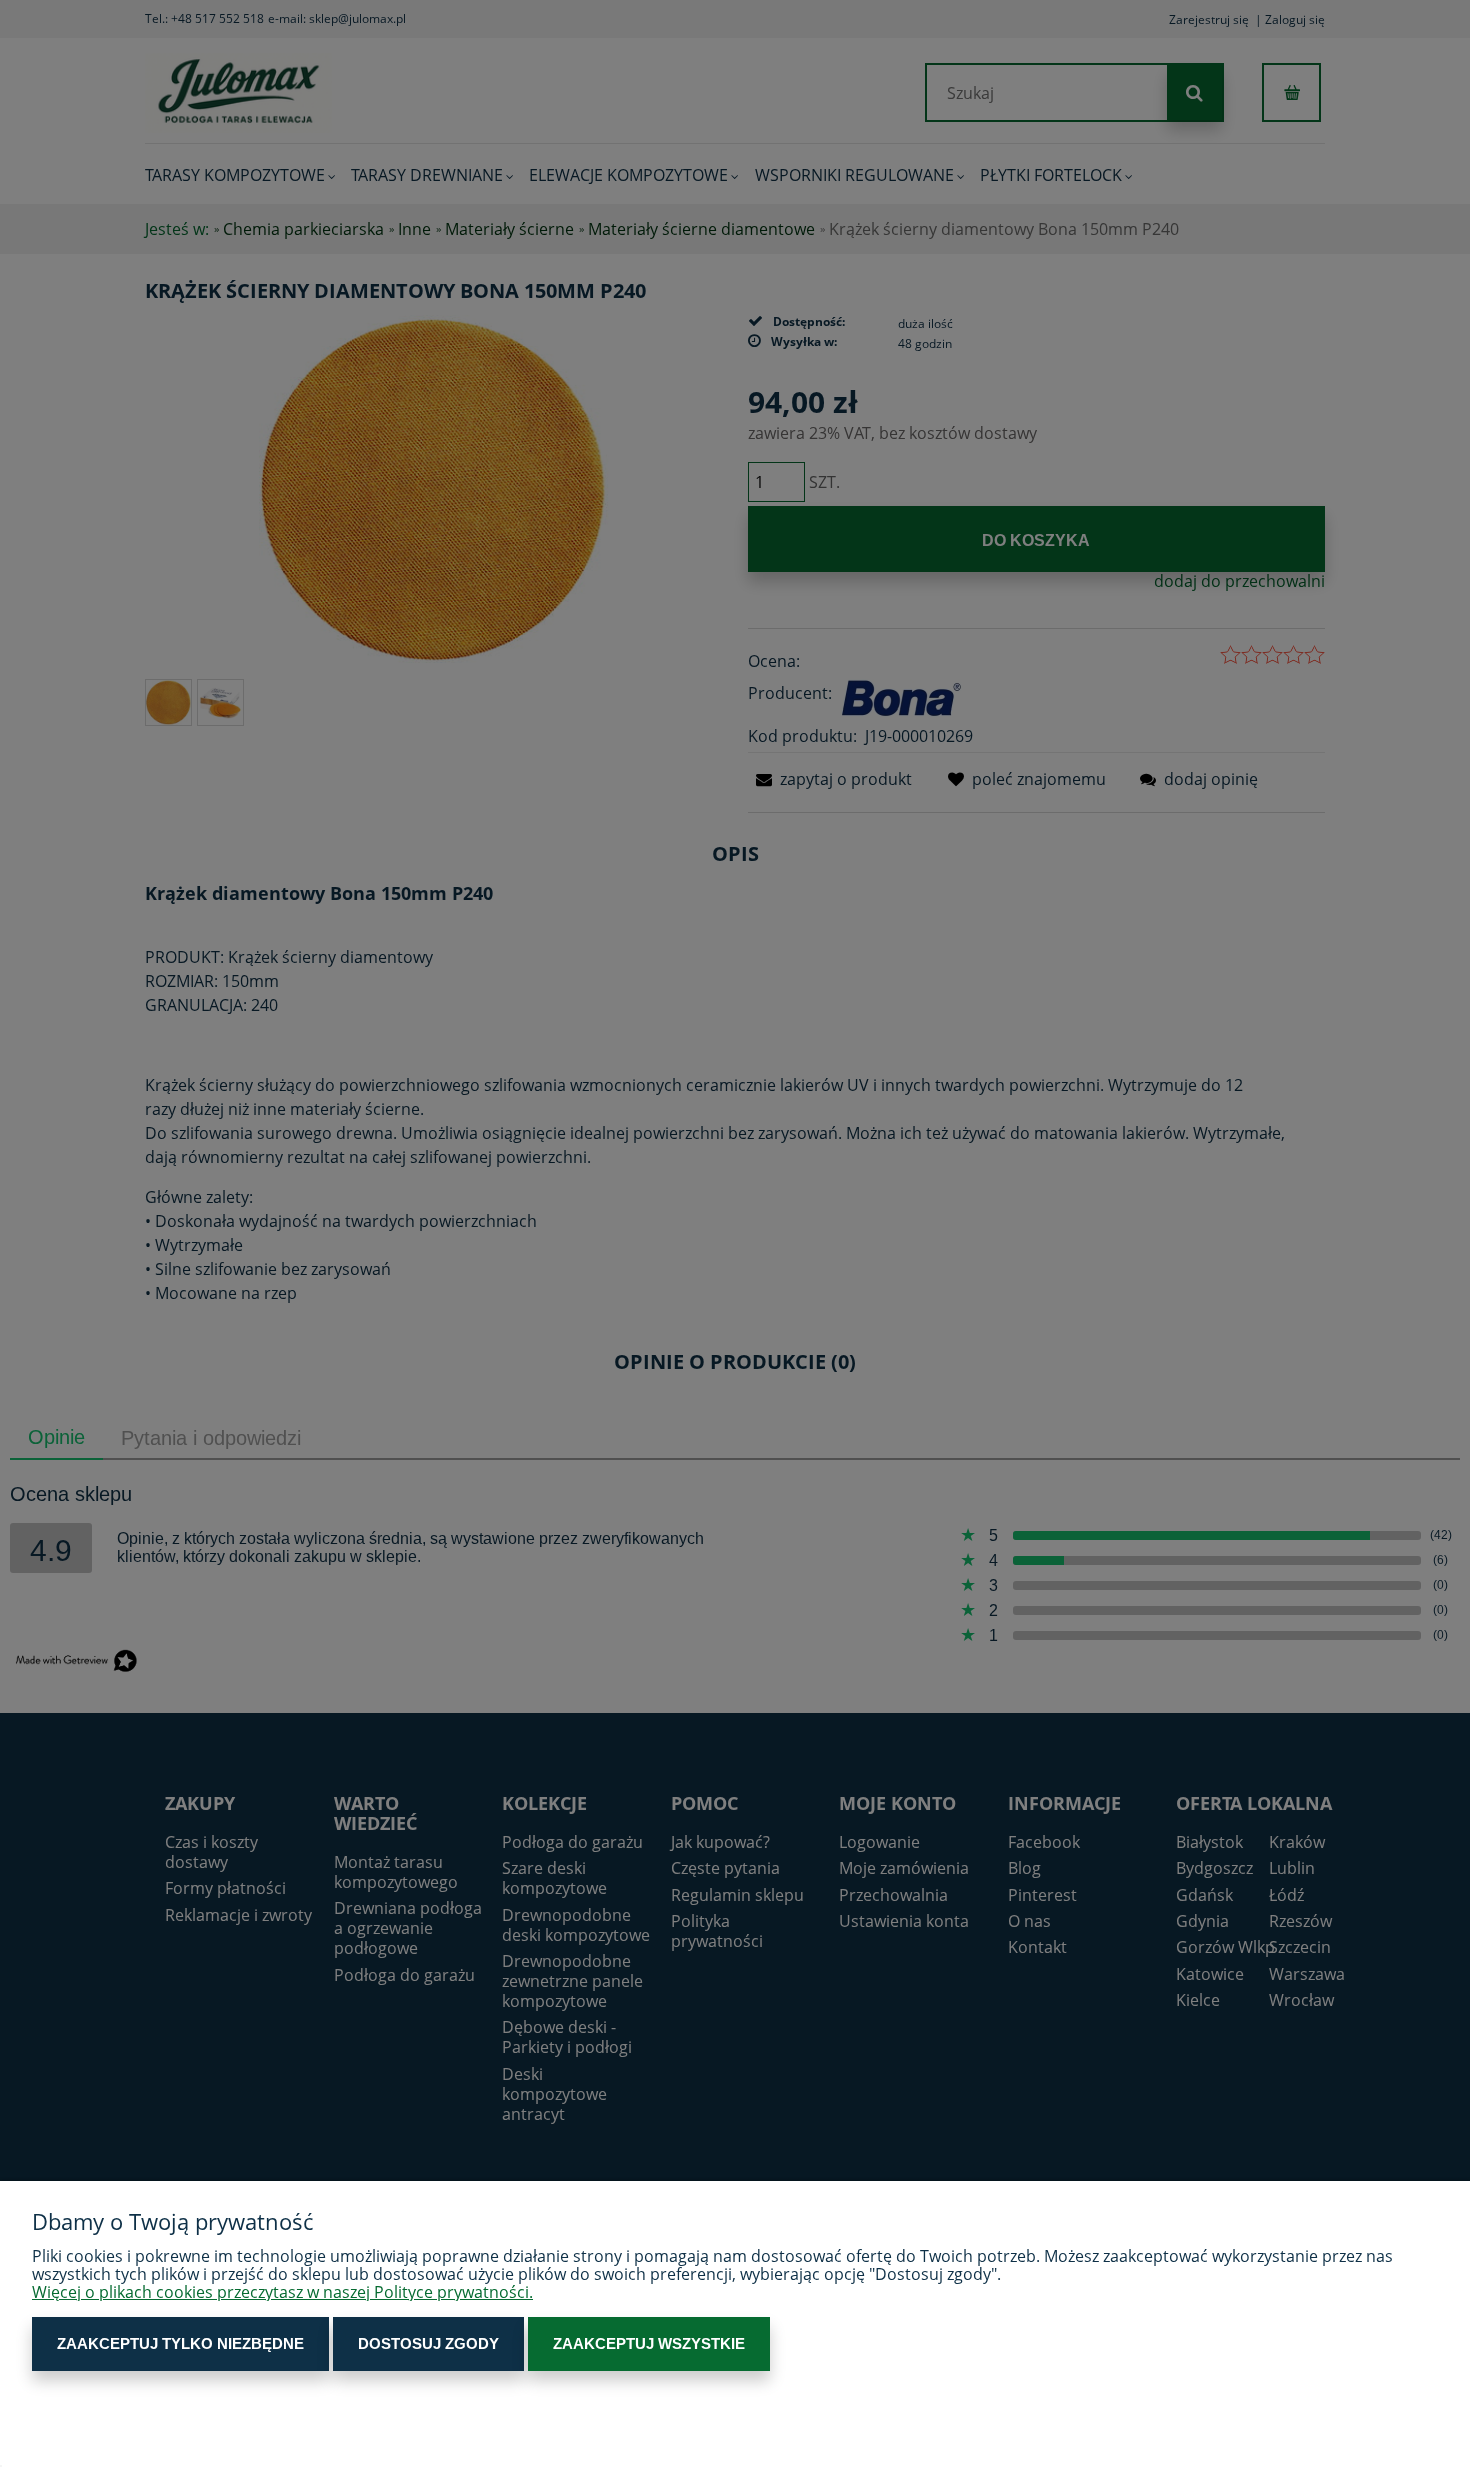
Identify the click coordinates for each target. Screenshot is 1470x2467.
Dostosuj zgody (428, 2343)
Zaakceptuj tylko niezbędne (180, 2343)
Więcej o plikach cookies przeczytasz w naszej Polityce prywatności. (282, 2292)
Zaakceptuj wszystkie (649, 2343)
